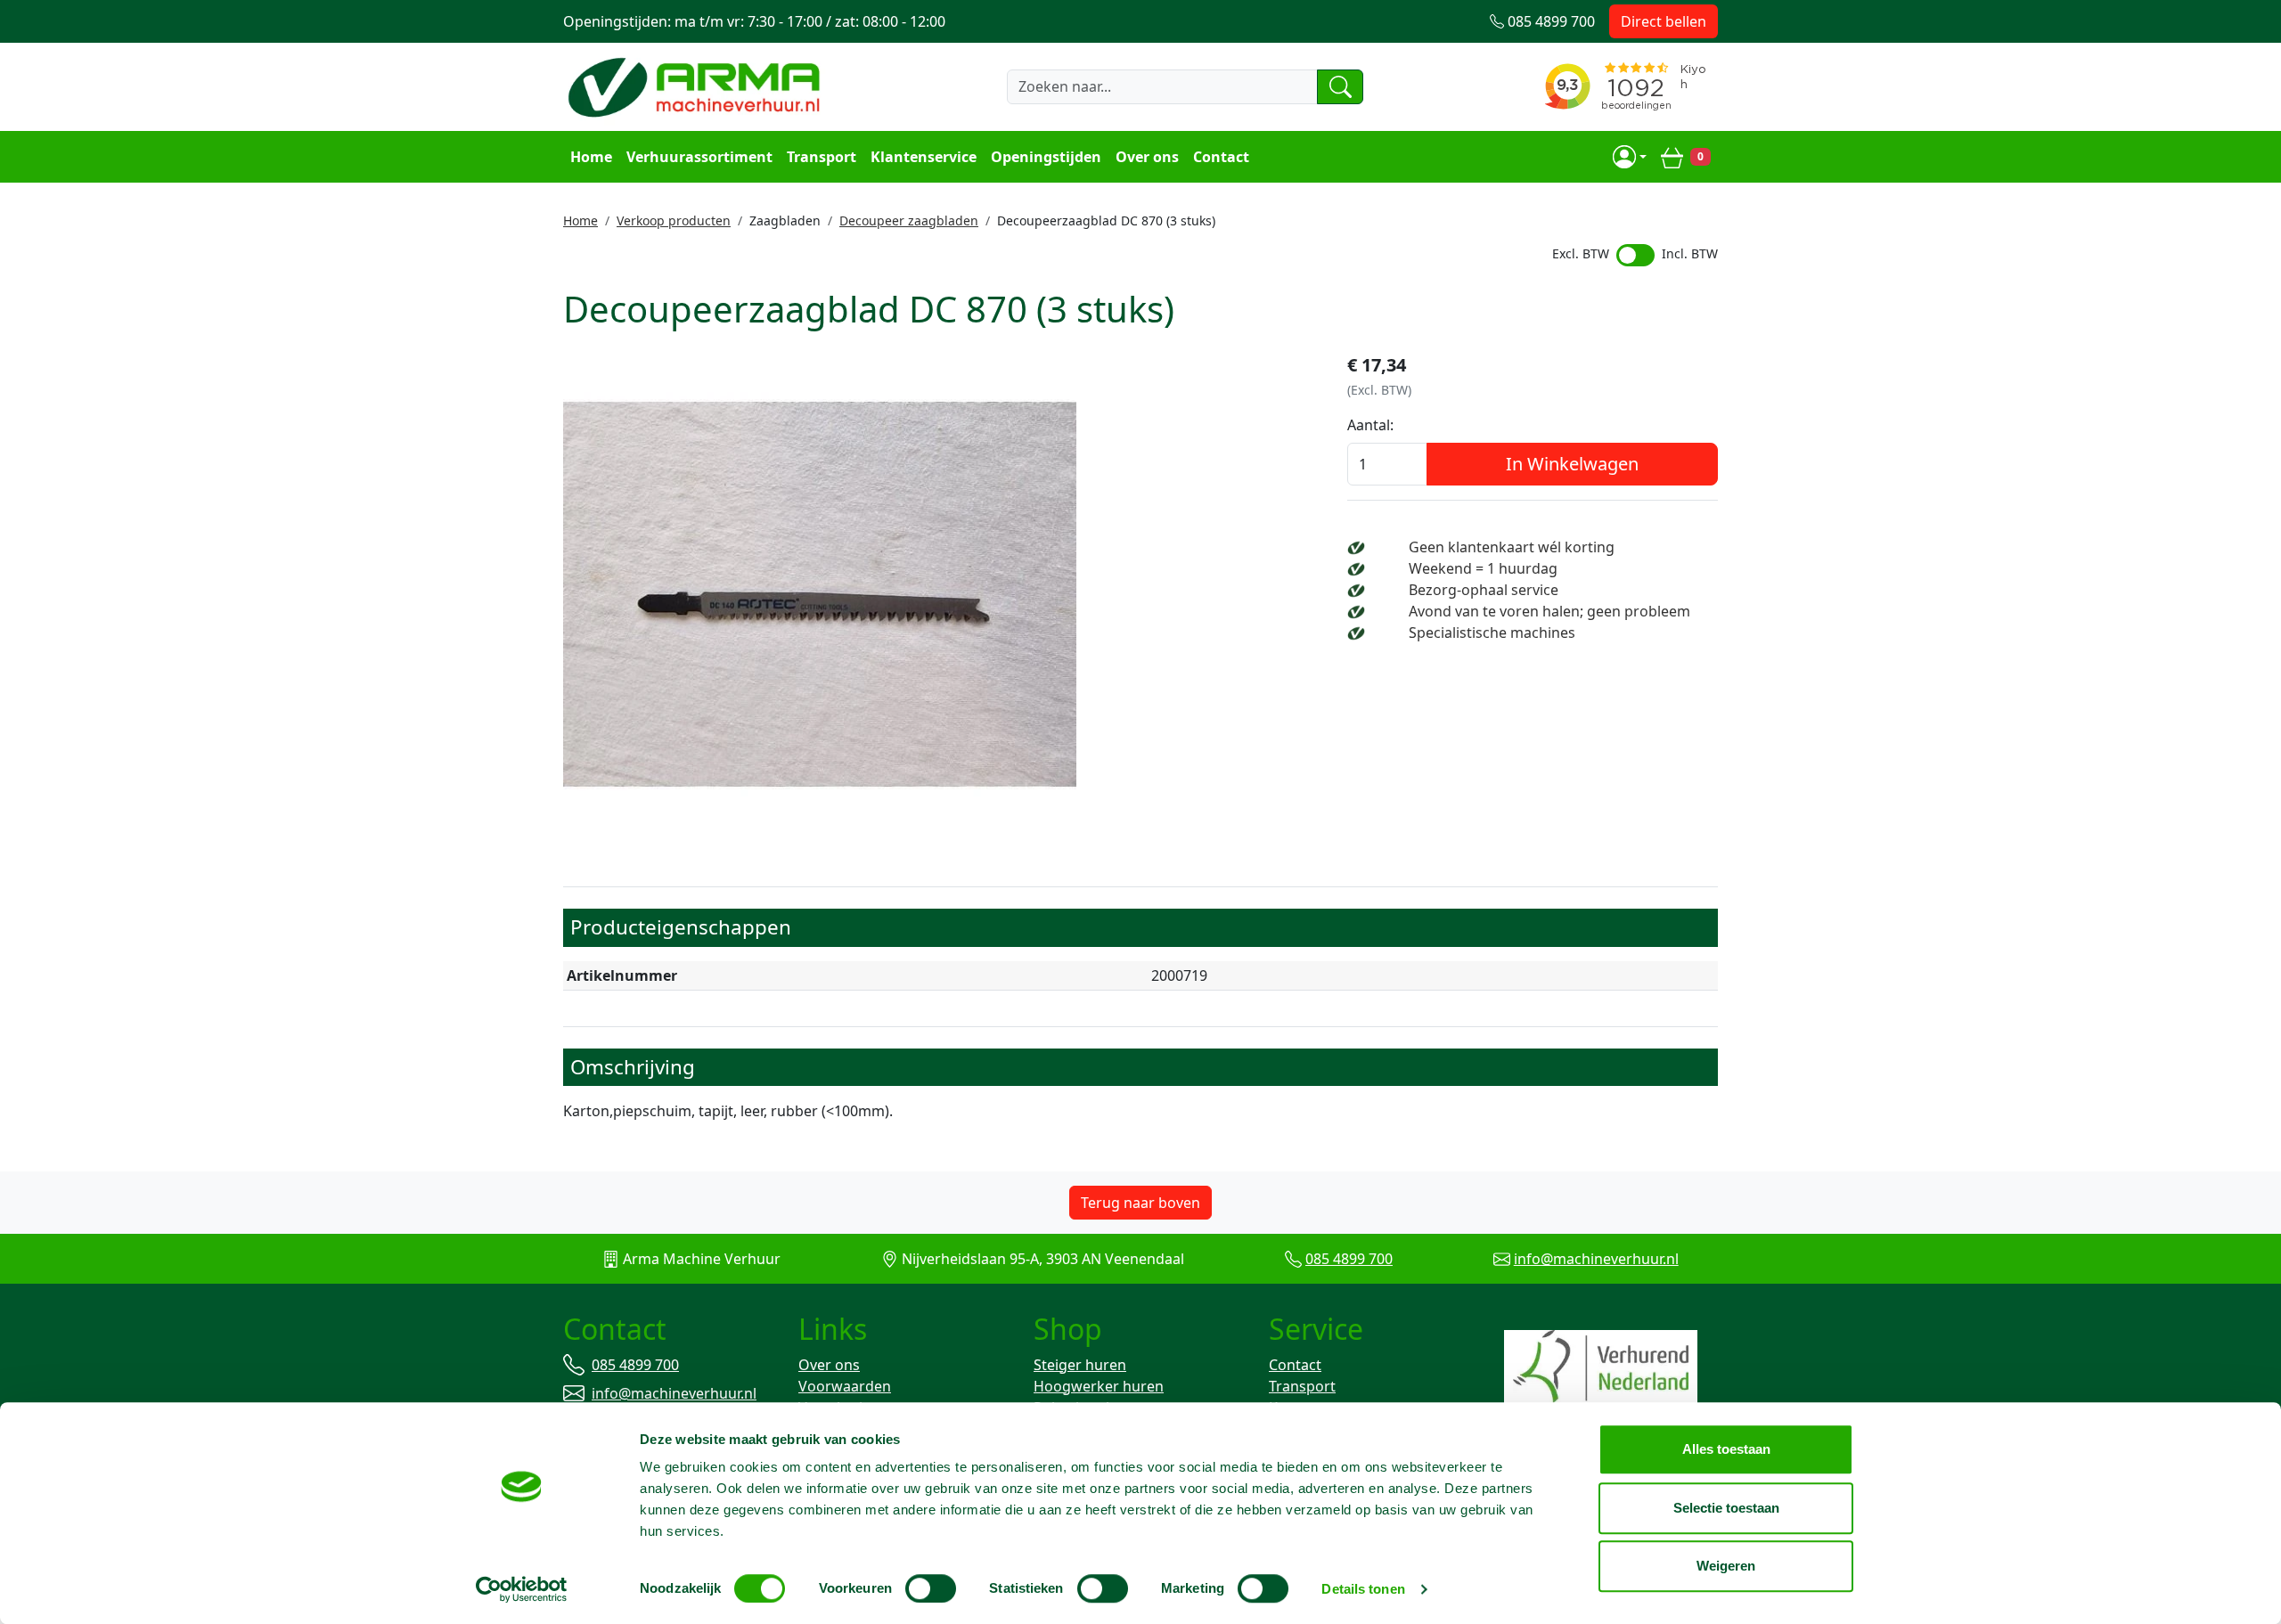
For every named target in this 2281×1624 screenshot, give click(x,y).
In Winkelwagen (1572, 464)
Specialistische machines (1492, 632)
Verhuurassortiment (699, 157)
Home (591, 157)
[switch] (931, 1588)
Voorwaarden (845, 1386)
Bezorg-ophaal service (1484, 590)
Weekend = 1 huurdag (1483, 568)
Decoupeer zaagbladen (909, 220)
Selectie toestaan (1726, 1508)
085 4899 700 (1349, 1259)
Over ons (1147, 157)
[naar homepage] (697, 86)
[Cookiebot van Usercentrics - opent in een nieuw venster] (522, 1589)
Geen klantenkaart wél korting (1512, 547)
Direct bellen (1664, 21)
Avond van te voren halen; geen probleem (1549, 611)
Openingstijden (1046, 157)
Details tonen (1363, 1589)
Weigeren (1726, 1566)
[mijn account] (1630, 157)
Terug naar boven (1140, 1203)
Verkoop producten (674, 220)
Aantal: (1370, 425)
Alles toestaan (1726, 1449)
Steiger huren (1080, 1365)
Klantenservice (924, 157)
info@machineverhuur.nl (1596, 1259)
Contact (1221, 157)
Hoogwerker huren (1099, 1386)
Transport (822, 157)
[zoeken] (1340, 86)
